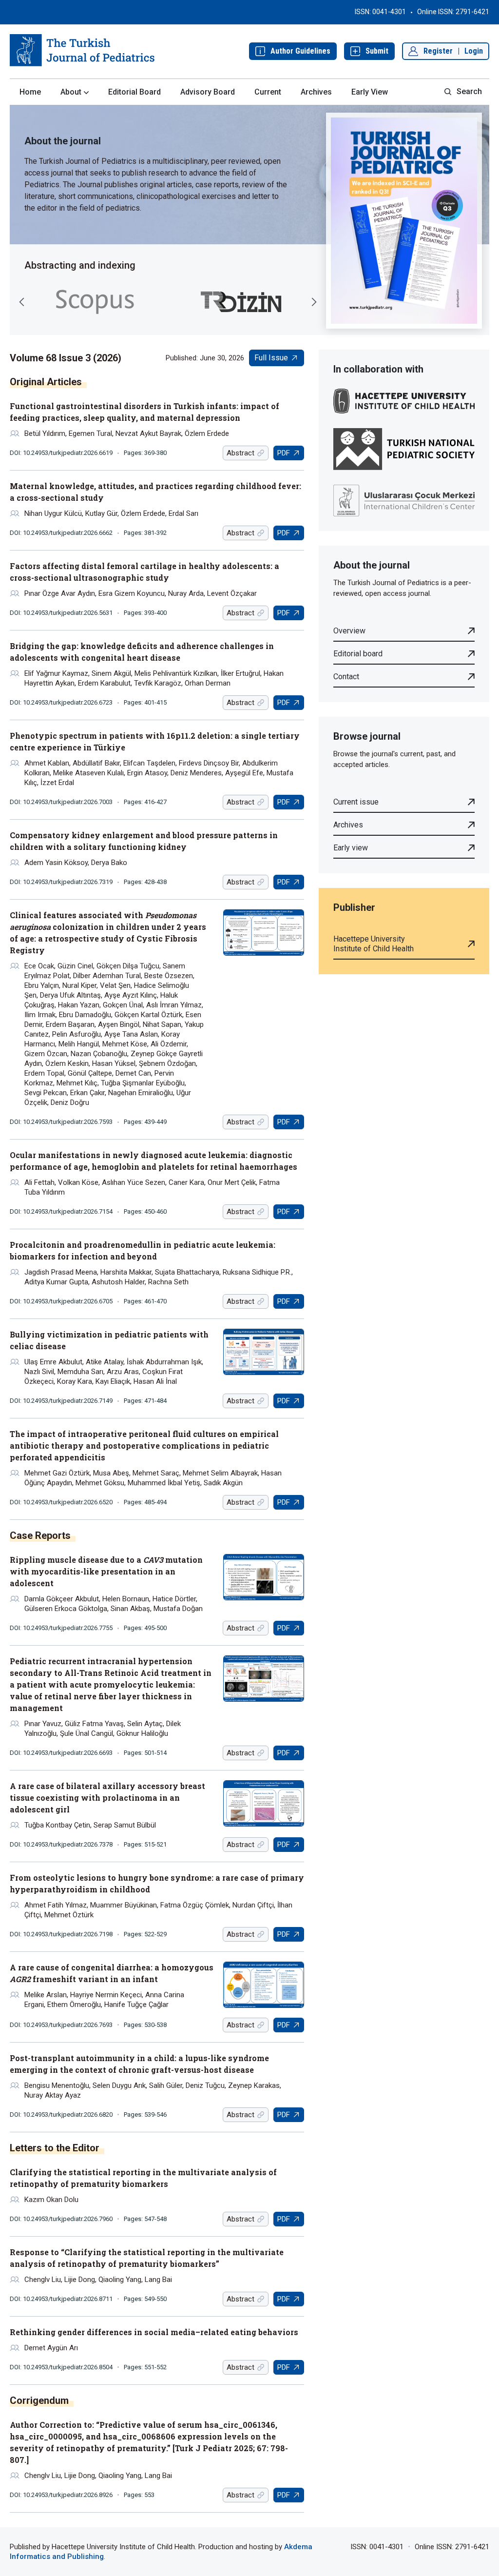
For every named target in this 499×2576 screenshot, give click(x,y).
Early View (370, 92)
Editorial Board (134, 92)
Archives (316, 92)
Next (314, 302)
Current (268, 92)
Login (474, 51)
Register (438, 51)
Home (30, 92)
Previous (22, 302)
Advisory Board (208, 92)
